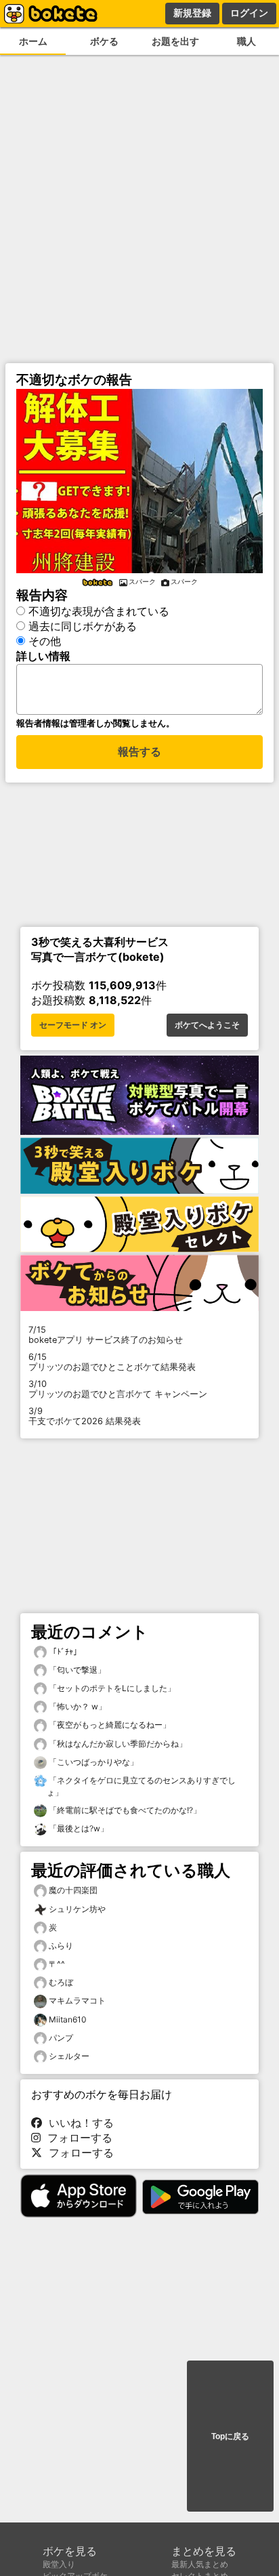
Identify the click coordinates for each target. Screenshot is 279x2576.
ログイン (249, 13)
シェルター (69, 2056)
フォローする (77, 2138)
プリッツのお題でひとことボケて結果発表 (112, 1362)
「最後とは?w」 (78, 1828)
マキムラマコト (77, 2000)
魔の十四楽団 (73, 1890)
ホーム (33, 41)
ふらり (61, 1946)
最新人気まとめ (200, 2564)
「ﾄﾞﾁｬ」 (64, 1651)
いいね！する (78, 2123)
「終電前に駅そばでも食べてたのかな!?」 (124, 1810)
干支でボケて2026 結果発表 (85, 1416)
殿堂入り (59, 2564)
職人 (246, 41)
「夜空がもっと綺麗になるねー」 (109, 1725)
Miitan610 (68, 2019)
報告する (139, 752)
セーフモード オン (73, 1025)
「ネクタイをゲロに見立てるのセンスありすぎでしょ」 (141, 1786)
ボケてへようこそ (207, 1025)
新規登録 (192, 13)
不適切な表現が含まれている (99, 611)
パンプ (61, 2038)
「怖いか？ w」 (77, 1706)
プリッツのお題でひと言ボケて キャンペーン (118, 1389)
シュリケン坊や (77, 1909)
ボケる (104, 41)
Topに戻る (230, 2436)
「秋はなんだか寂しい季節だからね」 (117, 1744)
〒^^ (57, 1964)
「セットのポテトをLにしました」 (111, 1688)
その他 (45, 641)
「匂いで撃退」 (76, 1670)
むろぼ (61, 1982)
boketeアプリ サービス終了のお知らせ (106, 1335)
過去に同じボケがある (83, 626)
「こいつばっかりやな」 (92, 1762)
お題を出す (175, 41)
